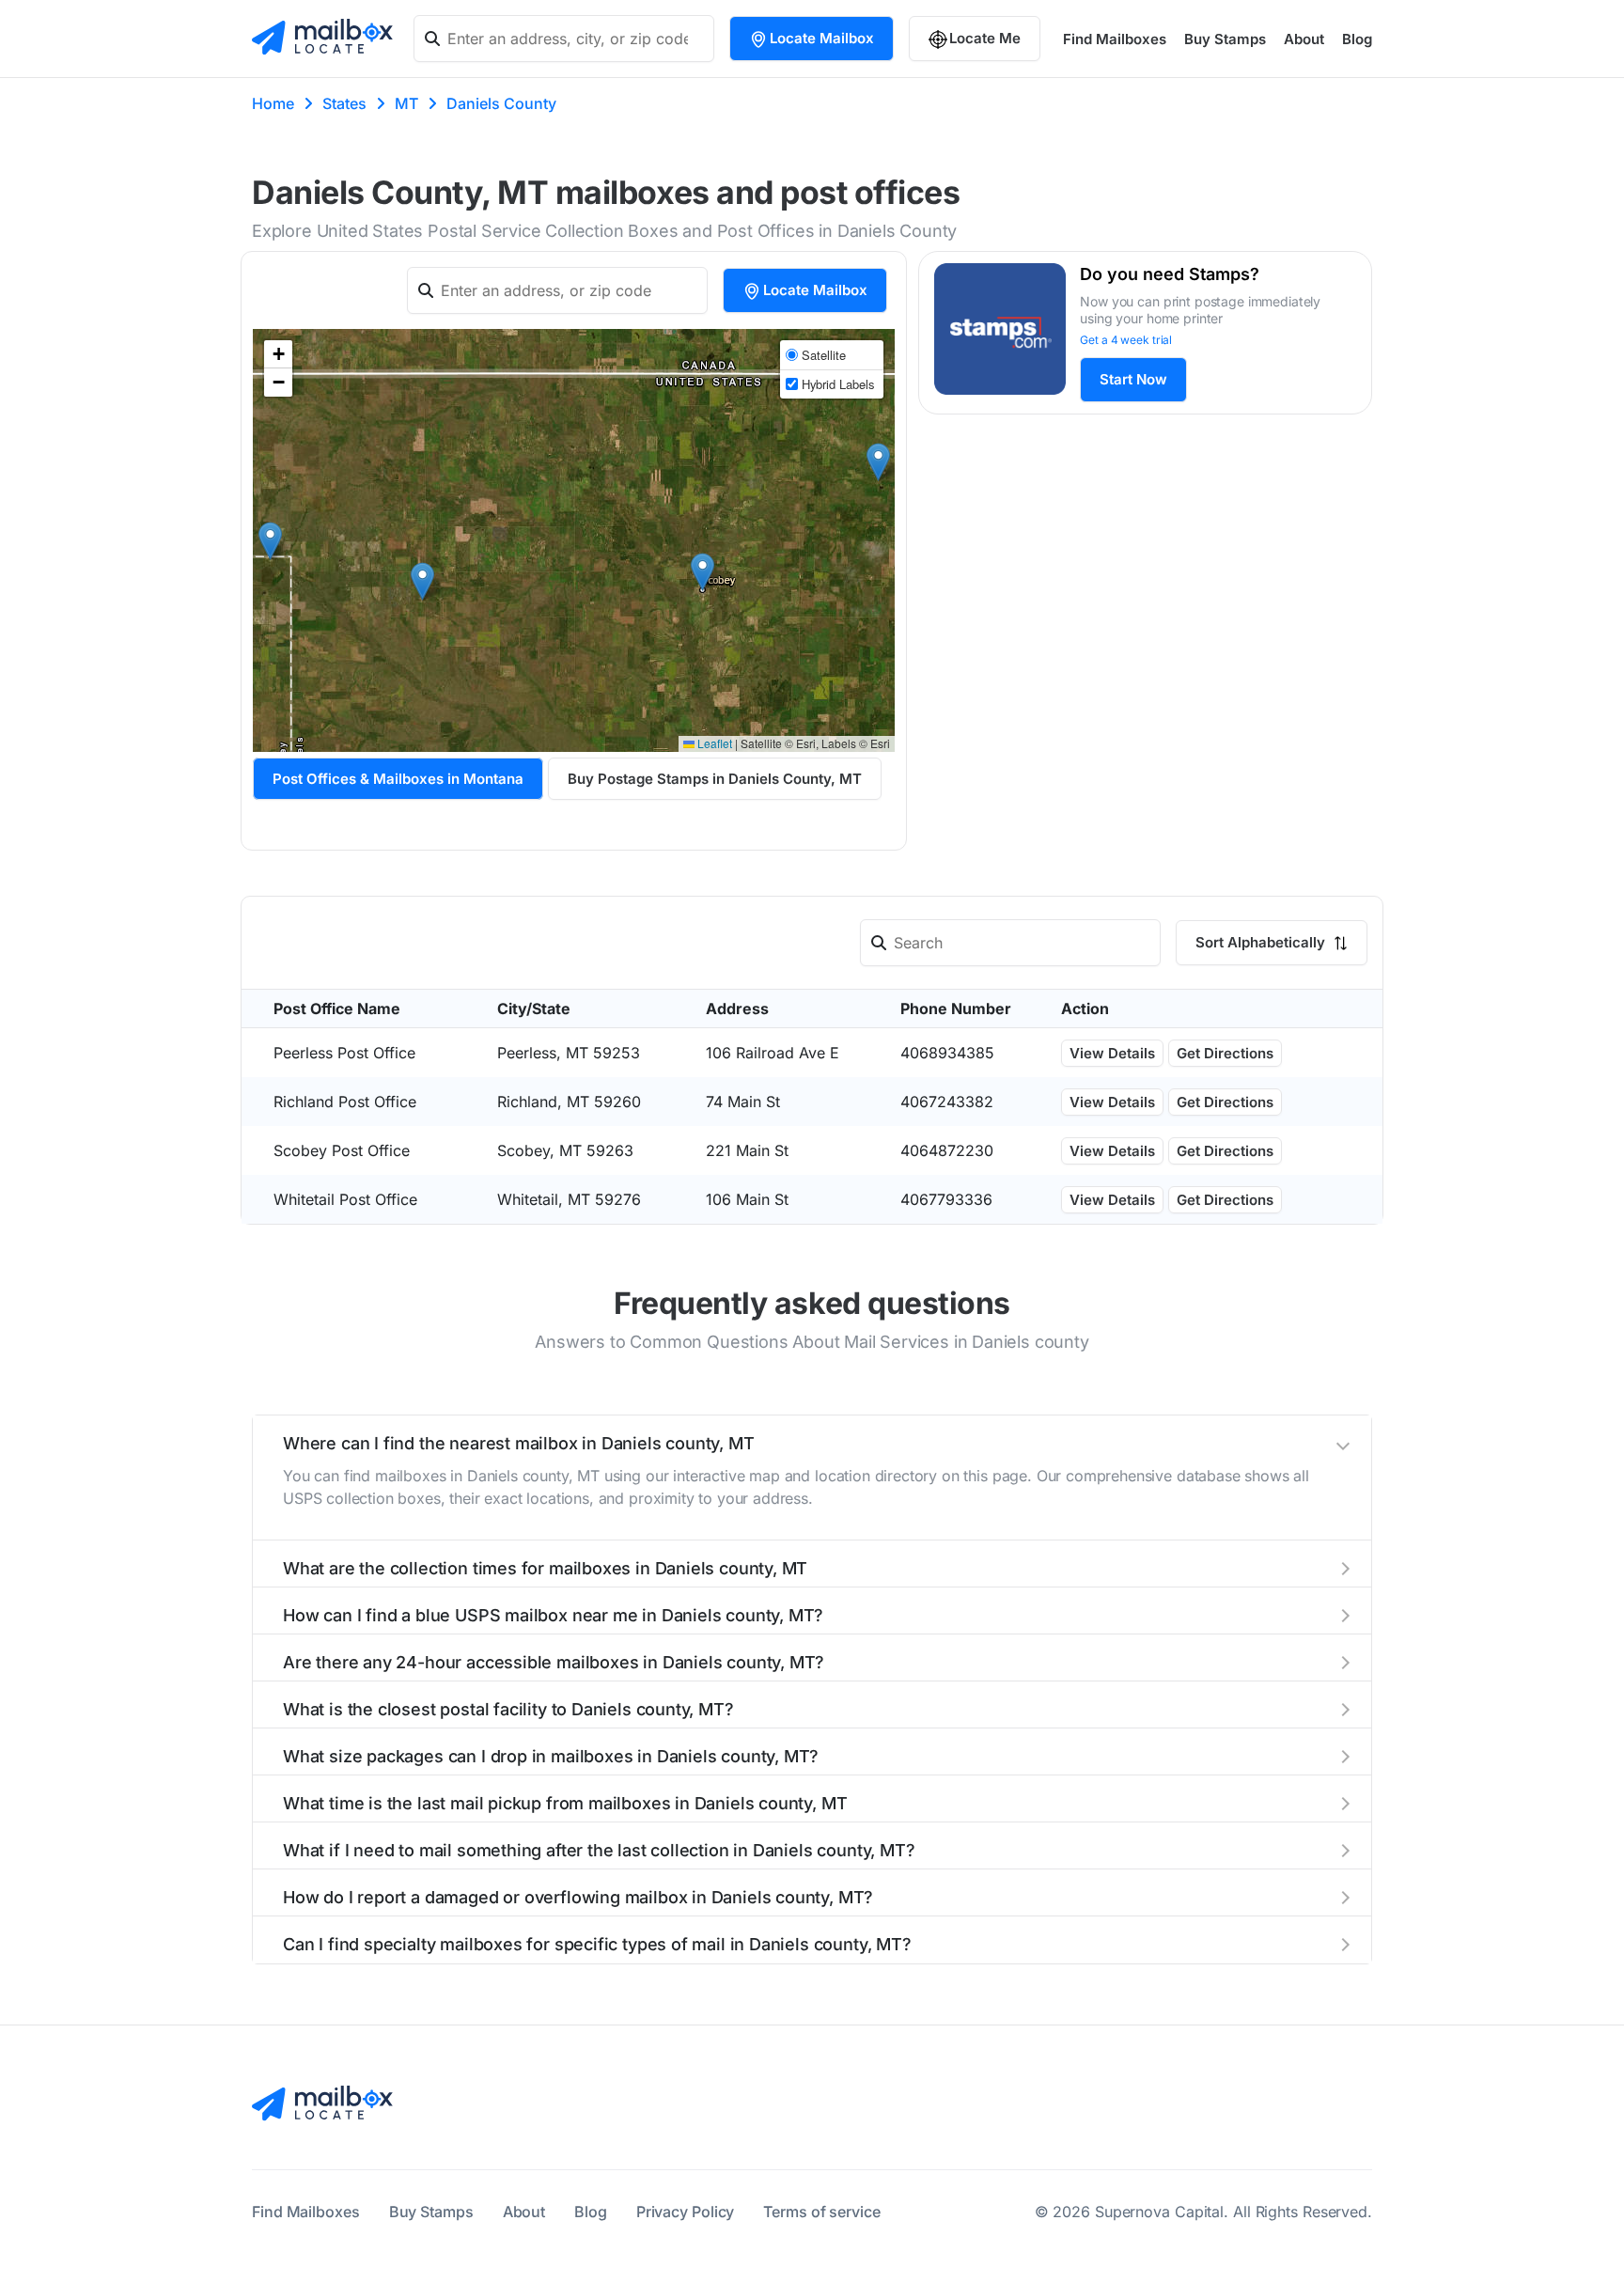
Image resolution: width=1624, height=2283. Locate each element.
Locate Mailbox (822, 38)
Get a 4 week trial (1126, 340)
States (344, 103)
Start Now (1133, 379)
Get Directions (1225, 1053)
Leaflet (713, 743)
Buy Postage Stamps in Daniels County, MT (715, 779)
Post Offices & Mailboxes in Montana (398, 779)
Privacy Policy (686, 2212)
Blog (1357, 39)
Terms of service (821, 2212)
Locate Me (985, 38)
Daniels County (501, 103)
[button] (422, 581)
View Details (1112, 1053)
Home (273, 103)
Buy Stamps (1225, 39)
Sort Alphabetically (1262, 942)
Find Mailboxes (1115, 39)
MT (406, 103)
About (1304, 39)
